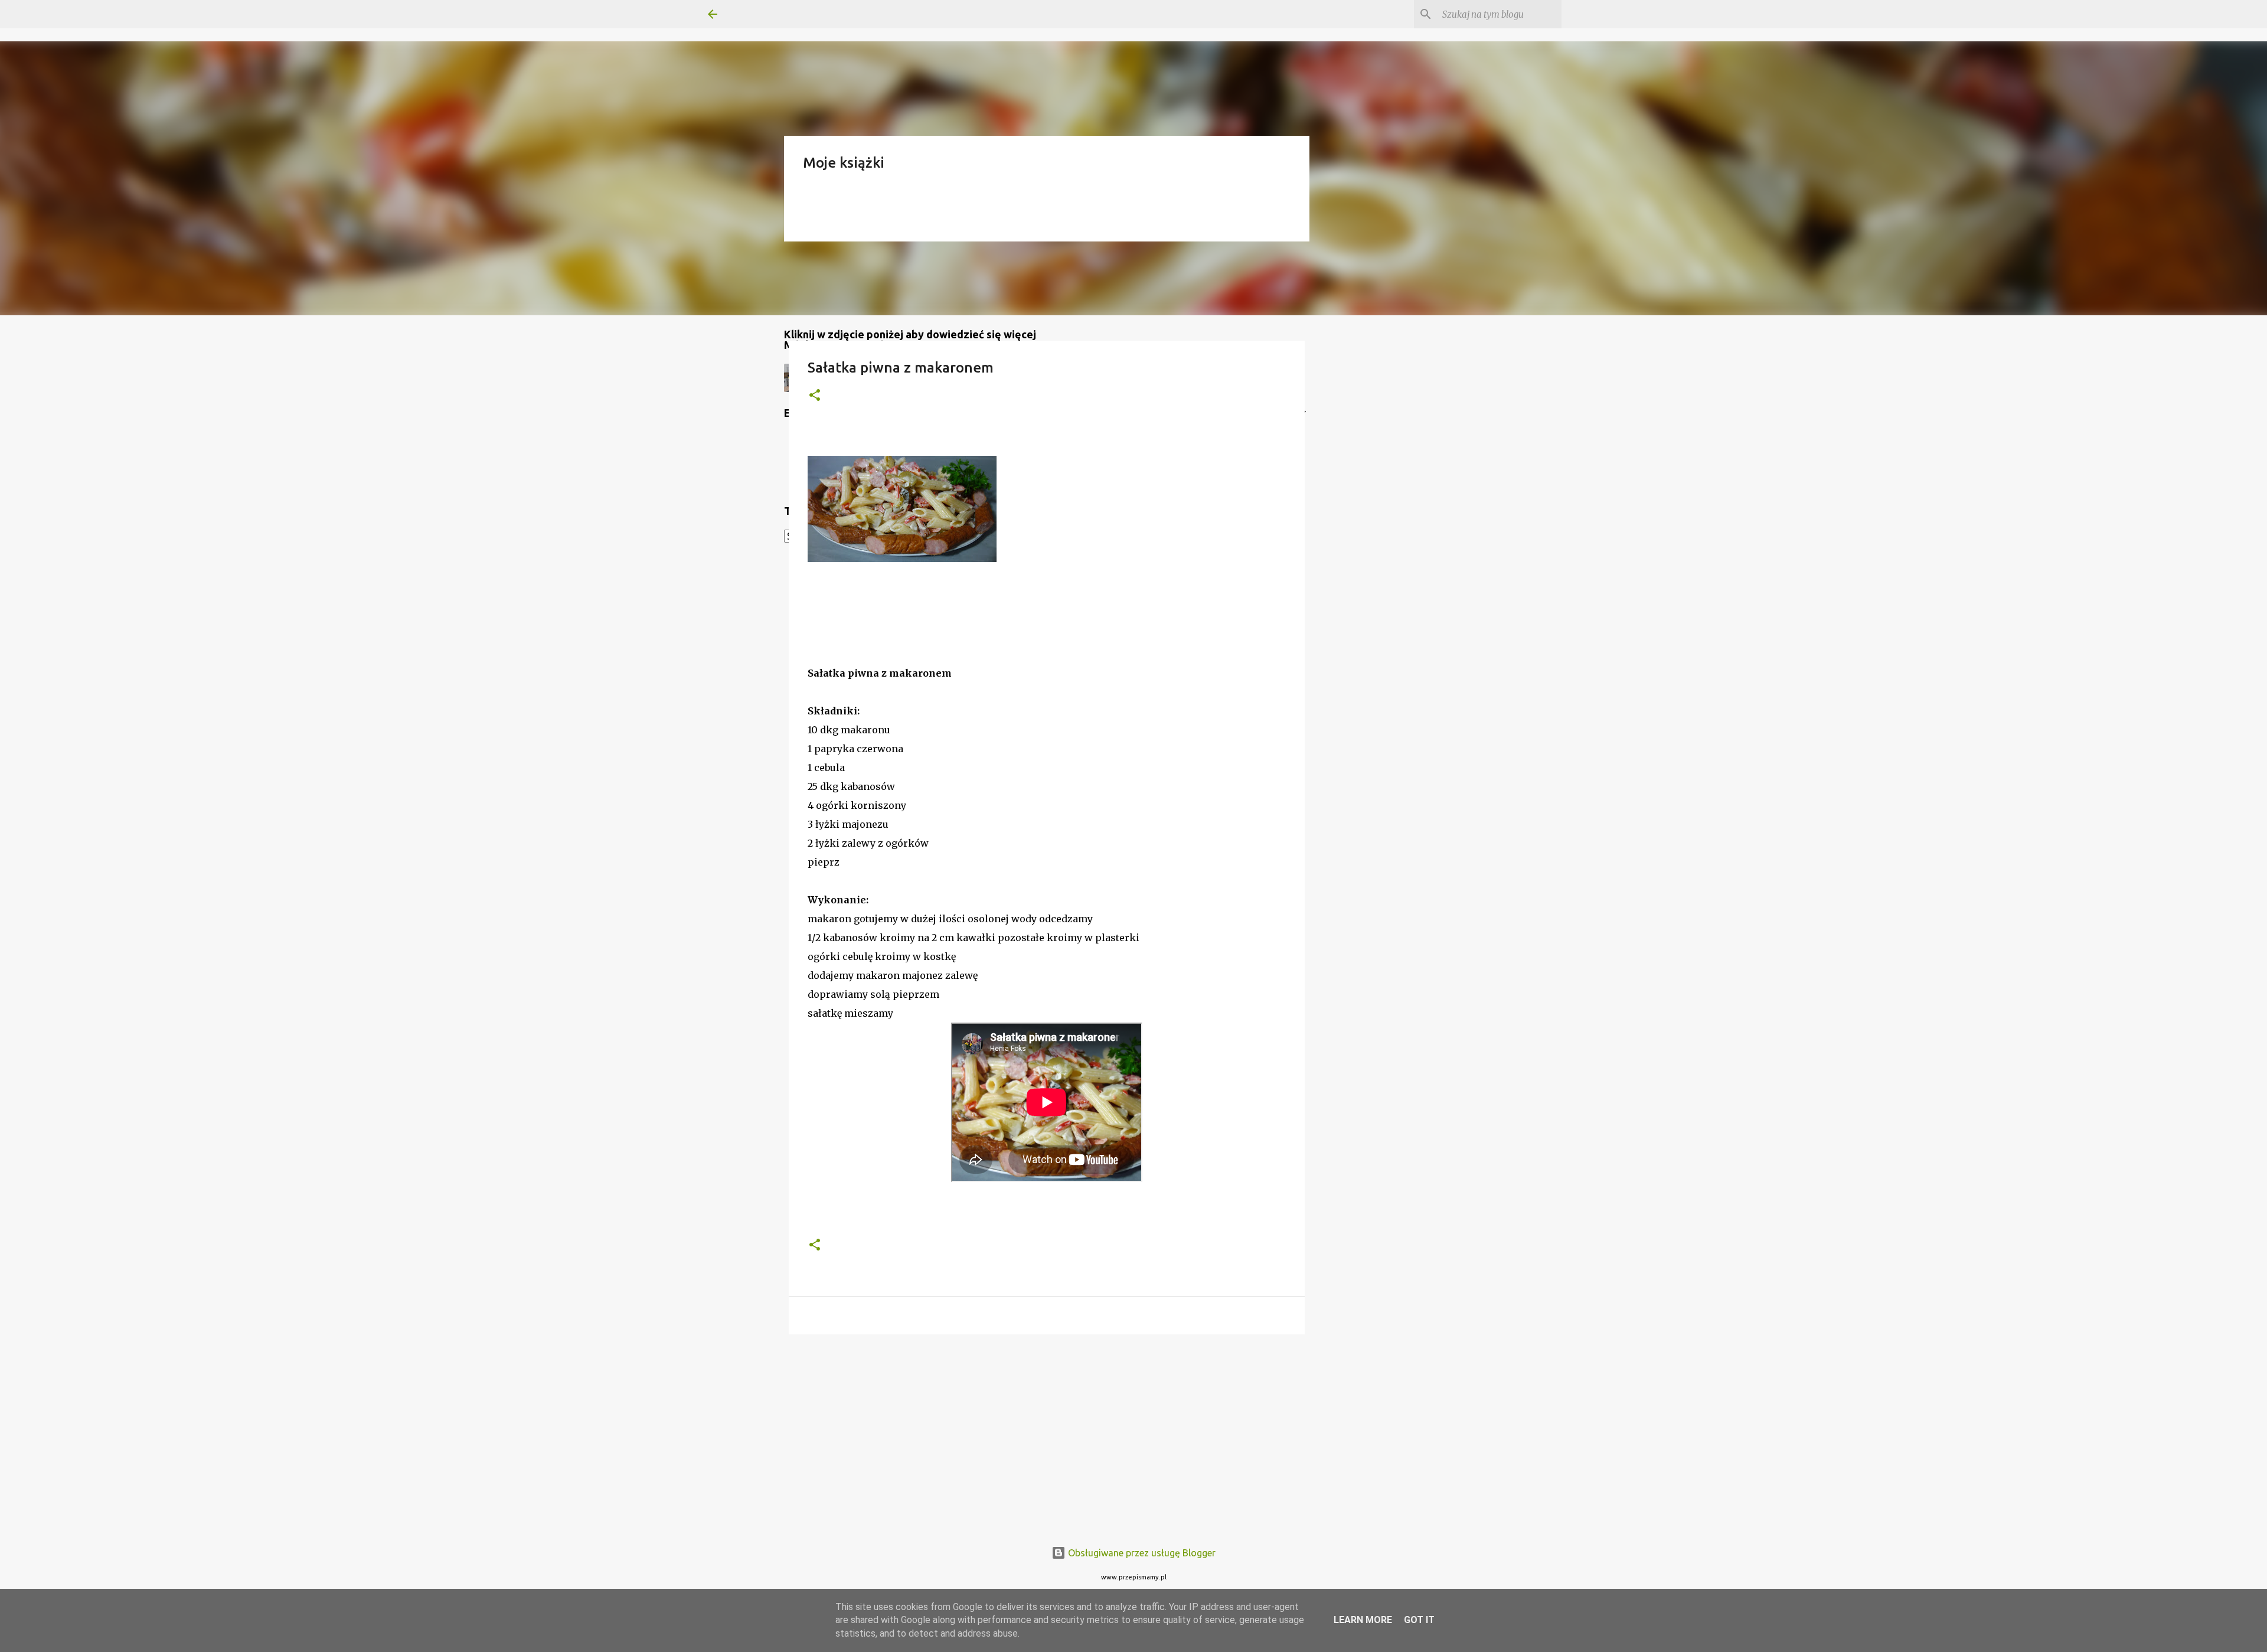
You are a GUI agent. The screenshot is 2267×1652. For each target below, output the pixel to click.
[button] (815, 396)
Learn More (1363, 1620)
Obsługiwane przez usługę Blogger (1141, 1553)
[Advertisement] (1047, 1435)
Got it (1419, 1620)
